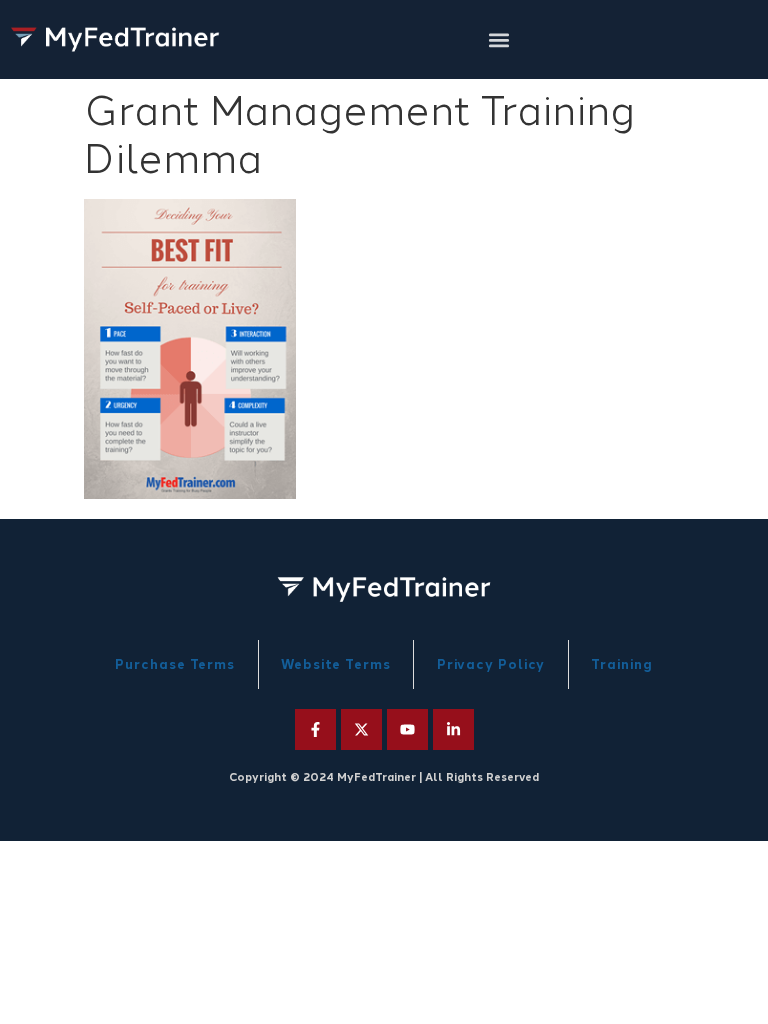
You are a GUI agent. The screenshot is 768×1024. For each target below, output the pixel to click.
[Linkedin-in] (453, 729)
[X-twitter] (361, 729)
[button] (499, 39)
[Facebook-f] (315, 729)
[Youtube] (407, 729)
